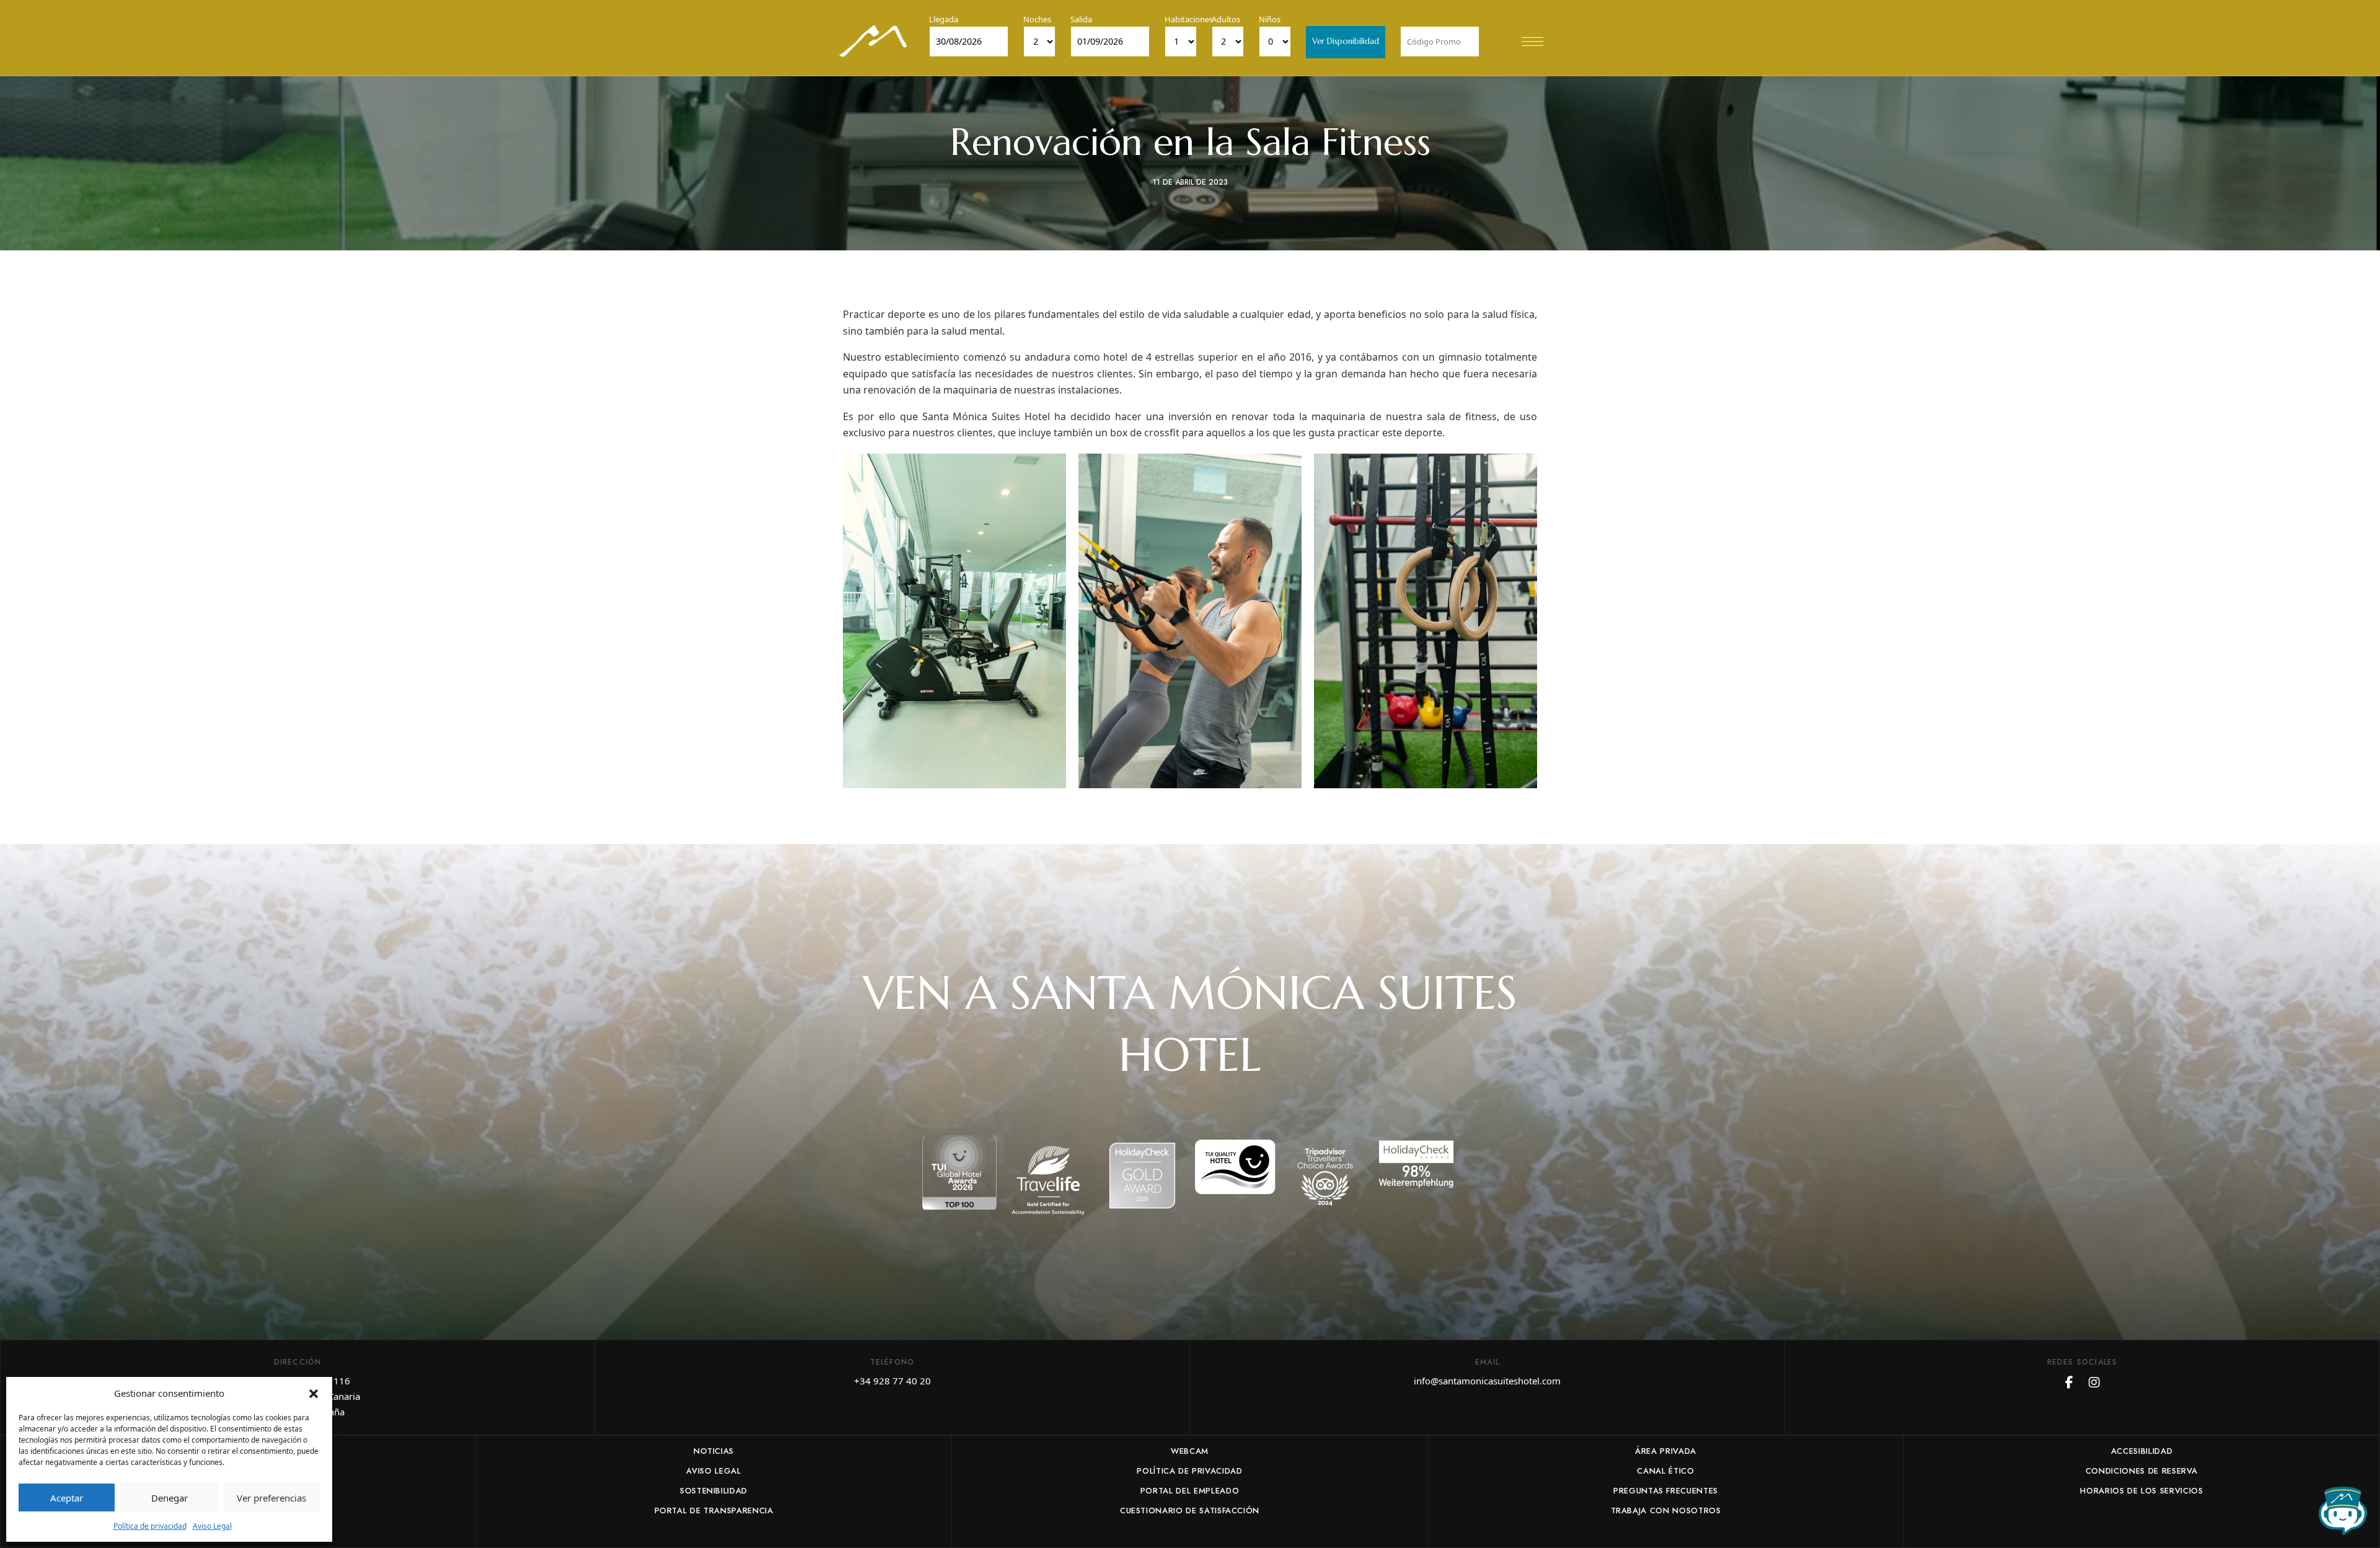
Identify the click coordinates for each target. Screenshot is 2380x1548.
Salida (1081, 19)
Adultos (1226, 19)
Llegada (944, 19)
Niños (1270, 19)
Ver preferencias (271, 1498)
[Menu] (1532, 42)
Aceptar (67, 1498)
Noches (1037, 19)
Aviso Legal (212, 1526)
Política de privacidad (150, 1526)
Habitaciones (1189, 19)
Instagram (2094, 1383)
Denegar (170, 1498)
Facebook (2069, 1383)
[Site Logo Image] (873, 41)
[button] (314, 1393)
